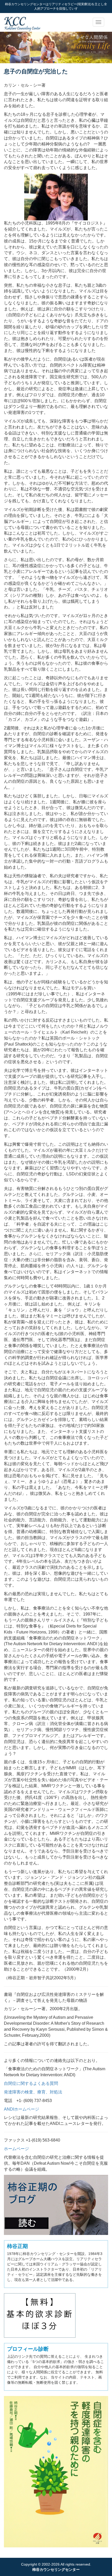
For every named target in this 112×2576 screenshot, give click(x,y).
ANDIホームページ (21, 2109)
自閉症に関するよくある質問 (31, 2083)
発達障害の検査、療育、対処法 (33, 2092)
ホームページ (16, 2149)
